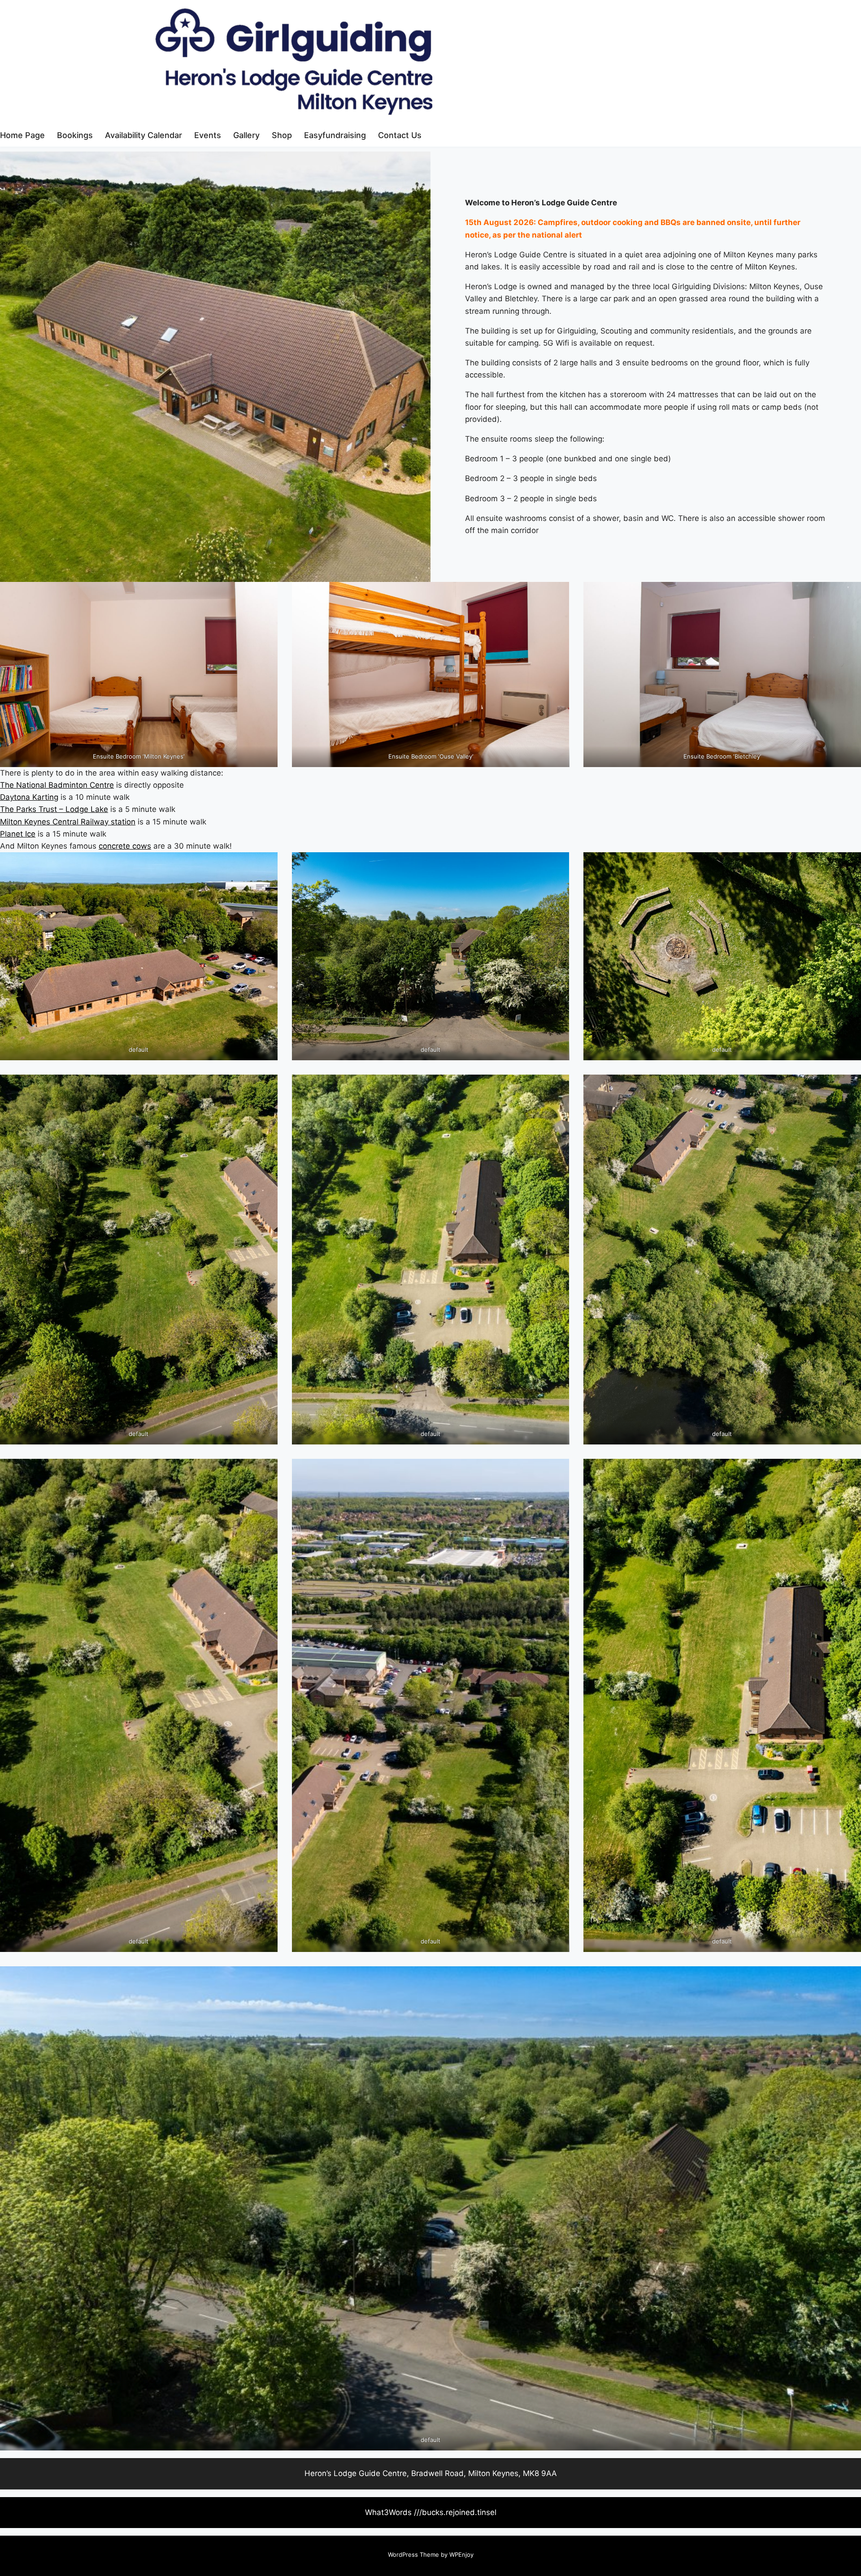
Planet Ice (18, 834)
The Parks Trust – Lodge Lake (54, 809)
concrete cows (125, 846)
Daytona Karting (29, 797)
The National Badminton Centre (57, 785)
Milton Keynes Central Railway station (68, 822)
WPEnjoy (461, 2554)
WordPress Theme (413, 2554)
